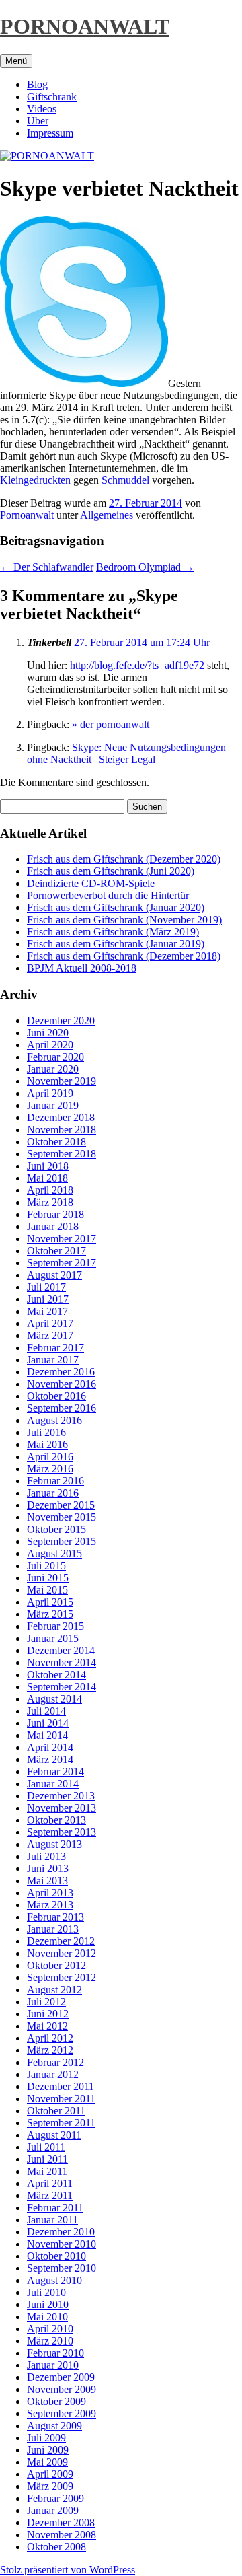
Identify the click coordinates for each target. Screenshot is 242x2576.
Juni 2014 (48, 1723)
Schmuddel (125, 480)
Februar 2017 (55, 1348)
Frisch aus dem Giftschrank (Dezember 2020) (124, 859)
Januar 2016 (53, 1493)
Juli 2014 (46, 1711)
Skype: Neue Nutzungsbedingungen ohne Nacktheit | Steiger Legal (126, 753)
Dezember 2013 (61, 1796)
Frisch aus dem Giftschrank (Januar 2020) (116, 907)
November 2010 (62, 2244)
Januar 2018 (53, 1226)
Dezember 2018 (61, 1117)
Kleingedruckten (35, 480)
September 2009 (62, 2413)
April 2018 (50, 1190)
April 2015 (50, 1602)
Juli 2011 (46, 2147)
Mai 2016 (47, 1444)
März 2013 (50, 1905)
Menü (16, 61)
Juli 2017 (46, 1287)
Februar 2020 (55, 1057)
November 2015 (62, 1517)
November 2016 (62, 1384)
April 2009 (50, 2474)
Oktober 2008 (56, 2547)
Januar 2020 (53, 1069)
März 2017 (50, 1335)
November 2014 (62, 1662)
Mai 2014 (47, 1735)
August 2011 (54, 2135)
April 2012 (50, 2038)
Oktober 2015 (56, 1529)
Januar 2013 (53, 1929)
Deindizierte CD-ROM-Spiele (91, 883)
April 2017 (50, 1323)
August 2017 (54, 1275)
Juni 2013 (48, 1868)
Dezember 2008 (61, 2523)
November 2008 (62, 2535)
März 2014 (50, 1759)
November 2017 (62, 1239)
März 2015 (50, 1614)
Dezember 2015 (61, 1505)
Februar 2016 (55, 1481)
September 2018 (62, 1154)
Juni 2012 (48, 2014)
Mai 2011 (47, 2171)
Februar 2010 (55, 2353)
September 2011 (61, 2123)
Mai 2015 (47, 1590)
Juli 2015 (46, 1566)
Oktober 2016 (56, 1396)
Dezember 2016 (61, 1372)
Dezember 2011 (61, 2086)
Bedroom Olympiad (145, 567)
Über (38, 121)
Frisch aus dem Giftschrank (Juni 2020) (111, 871)
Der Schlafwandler (47, 567)
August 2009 (54, 2426)
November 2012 (62, 1953)
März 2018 (50, 1202)
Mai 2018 (47, 1178)
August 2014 (54, 1699)
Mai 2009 (47, 2462)
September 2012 (62, 1977)
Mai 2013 (47, 1881)
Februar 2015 (55, 1626)
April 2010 (50, 2329)
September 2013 (62, 1832)
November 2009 (62, 2389)
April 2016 (50, 1457)
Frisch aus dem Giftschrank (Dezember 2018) (124, 956)
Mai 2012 (47, 2026)
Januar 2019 (53, 1105)
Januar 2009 (53, 2510)
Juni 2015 (48, 1578)
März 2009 (50, 2486)
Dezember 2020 (61, 1021)
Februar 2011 (55, 2208)
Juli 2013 (46, 1856)
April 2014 (50, 1747)
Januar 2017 (53, 1360)
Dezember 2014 (61, 1650)
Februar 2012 (55, 2062)
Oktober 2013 (56, 1820)
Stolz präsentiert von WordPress (68, 2570)
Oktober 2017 (56, 1251)
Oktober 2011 (56, 2111)
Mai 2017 (47, 1311)
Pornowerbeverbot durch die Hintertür (108, 895)
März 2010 (50, 2341)
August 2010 (54, 2280)
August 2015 (54, 1553)
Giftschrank (52, 97)
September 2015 (62, 1541)
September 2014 (62, 1687)
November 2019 (62, 1081)
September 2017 (62, 1263)
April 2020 (50, 1045)
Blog (37, 84)
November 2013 (62, 1808)
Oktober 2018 (56, 1142)
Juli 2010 (46, 2292)
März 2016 (50, 1469)
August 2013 (54, 1844)
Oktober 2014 (56, 1675)
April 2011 (50, 2183)
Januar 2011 (52, 2220)
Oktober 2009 (56, 2401)
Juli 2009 (46, 2438)
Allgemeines (107, 515)
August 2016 (54, 1420)
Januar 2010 (53, 2365)
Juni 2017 (48, 1299)
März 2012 (50, 2050)
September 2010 (62, 2268)
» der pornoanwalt (111, 724)
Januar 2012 (53, 2074)
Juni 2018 (48, 1166)
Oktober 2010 (56, 2256)
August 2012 (54, 1990)
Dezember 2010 (61, 2232)
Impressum (50, 133)
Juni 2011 (47, 2159)
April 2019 (50, 1093)
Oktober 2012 (56, 1965)
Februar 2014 (55, 1772)
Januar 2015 (53, 1638)
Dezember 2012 (61, 1941)
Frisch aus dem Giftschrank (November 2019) (124, 920)
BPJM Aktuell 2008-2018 (82, 968)
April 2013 (50, 1893)
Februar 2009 (55, 2498)
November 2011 (61, 2099)
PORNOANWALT (85, 26)
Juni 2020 (48, 1033)
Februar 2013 (55, 1917)
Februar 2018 (55, 1214)
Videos (42, 109)
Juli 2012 (46, 2002)
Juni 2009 (48, 2450)
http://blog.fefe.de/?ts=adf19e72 (137, 665)
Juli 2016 (46, 1432)
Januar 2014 (53, 1784)
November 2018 (62, 1130)
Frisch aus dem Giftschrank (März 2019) (113, 932)
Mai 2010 (47, 2317)
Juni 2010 (48, 2304)
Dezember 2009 (61, 2377)
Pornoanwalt (27, 515)
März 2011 (50, 2195)
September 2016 (62, 1408)
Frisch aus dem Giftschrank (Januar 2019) (116, 944)
